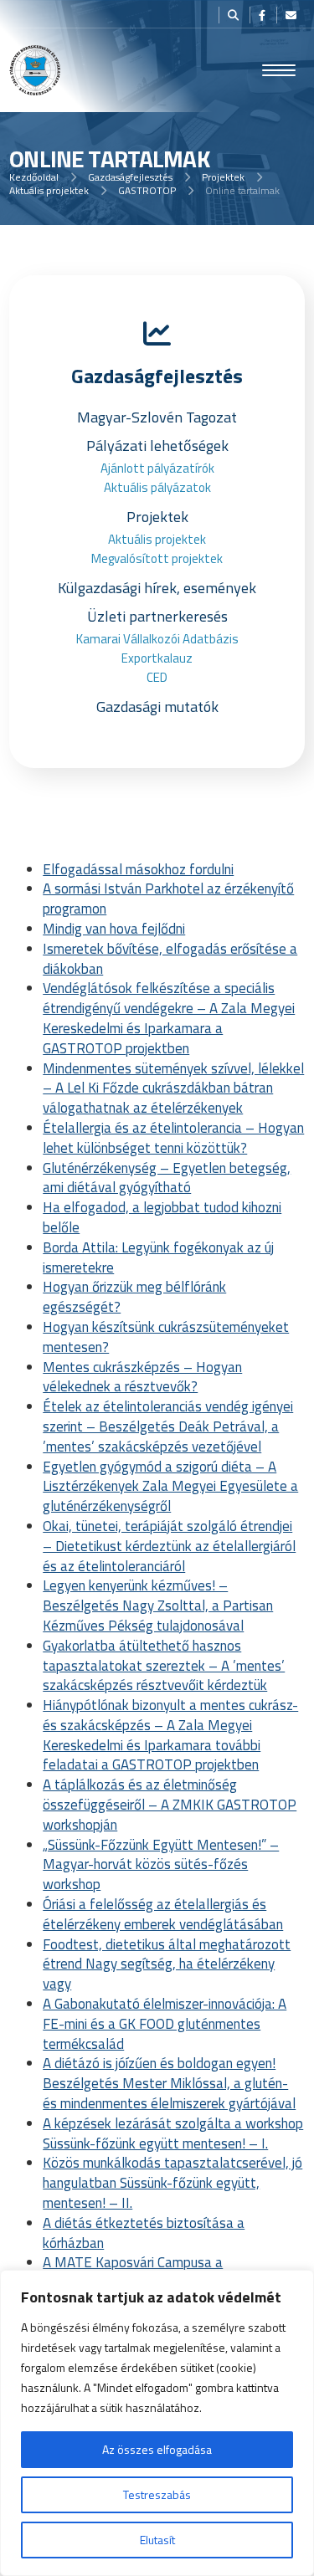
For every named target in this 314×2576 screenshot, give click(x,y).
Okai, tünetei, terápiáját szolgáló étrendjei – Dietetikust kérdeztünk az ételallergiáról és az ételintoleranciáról (169, 1546)
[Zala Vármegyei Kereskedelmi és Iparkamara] (35, 70)
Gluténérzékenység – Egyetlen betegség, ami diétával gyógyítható (167, 1178)
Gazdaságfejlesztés (130, 177)
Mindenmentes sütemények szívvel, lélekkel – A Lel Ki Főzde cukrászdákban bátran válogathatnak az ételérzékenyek (173, 1088)
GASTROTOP (147, 190)
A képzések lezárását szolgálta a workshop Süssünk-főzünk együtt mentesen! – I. (173, 2133)
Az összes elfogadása (157, 2449)
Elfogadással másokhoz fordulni (138, 869)
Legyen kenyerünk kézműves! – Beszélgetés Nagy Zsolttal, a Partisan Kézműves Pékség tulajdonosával (158, 1606)
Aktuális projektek (49, 190)
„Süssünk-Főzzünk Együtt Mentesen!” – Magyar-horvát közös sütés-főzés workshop (161, 1865)
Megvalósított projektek (157, 558)
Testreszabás (157, 2494)
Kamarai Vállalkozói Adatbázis (157, 639)
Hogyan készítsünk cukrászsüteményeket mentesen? (166, 1337)
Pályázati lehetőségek (157, 446)
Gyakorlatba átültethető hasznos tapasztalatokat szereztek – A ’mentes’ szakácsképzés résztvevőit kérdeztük (164, 1666)
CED (157, 677)
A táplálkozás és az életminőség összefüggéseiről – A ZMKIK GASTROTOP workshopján (170, 1805)
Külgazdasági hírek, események (157, 588)
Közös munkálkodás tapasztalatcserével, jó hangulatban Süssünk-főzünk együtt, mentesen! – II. (172, 2183)
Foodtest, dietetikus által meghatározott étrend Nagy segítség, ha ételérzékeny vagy (167, 1964)
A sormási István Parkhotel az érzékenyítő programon (168, 899)
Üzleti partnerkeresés (157, 616)
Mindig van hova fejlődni (114, 929)
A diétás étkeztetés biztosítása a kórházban (144, 2233)
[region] (157, 2423)
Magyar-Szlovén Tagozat (157, 417)
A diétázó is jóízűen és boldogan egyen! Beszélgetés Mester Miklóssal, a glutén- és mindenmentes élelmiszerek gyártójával (169, 2083)
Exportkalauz (157, 658)
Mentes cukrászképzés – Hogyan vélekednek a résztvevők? (142, 1377)
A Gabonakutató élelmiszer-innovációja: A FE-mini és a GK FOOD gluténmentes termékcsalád (165, 2024)
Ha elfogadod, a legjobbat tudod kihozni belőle (162, 1217)
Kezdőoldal (34, 177)
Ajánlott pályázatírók (157, 468)
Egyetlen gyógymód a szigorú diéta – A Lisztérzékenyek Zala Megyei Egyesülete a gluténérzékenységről (170, 1487)
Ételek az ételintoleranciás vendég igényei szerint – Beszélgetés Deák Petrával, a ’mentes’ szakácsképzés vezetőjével (168, 1426)
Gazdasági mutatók (157, 707)
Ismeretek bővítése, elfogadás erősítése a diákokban (170, 959)
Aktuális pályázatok (157, 487)
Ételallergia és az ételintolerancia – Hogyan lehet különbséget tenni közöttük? (173, 1138)
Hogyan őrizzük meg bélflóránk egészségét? (134, 1297)
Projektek (223, 177)
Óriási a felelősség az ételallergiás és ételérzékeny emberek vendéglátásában (163, 1914)
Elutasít (157, 2540)
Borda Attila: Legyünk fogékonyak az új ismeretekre (158, 1257)
